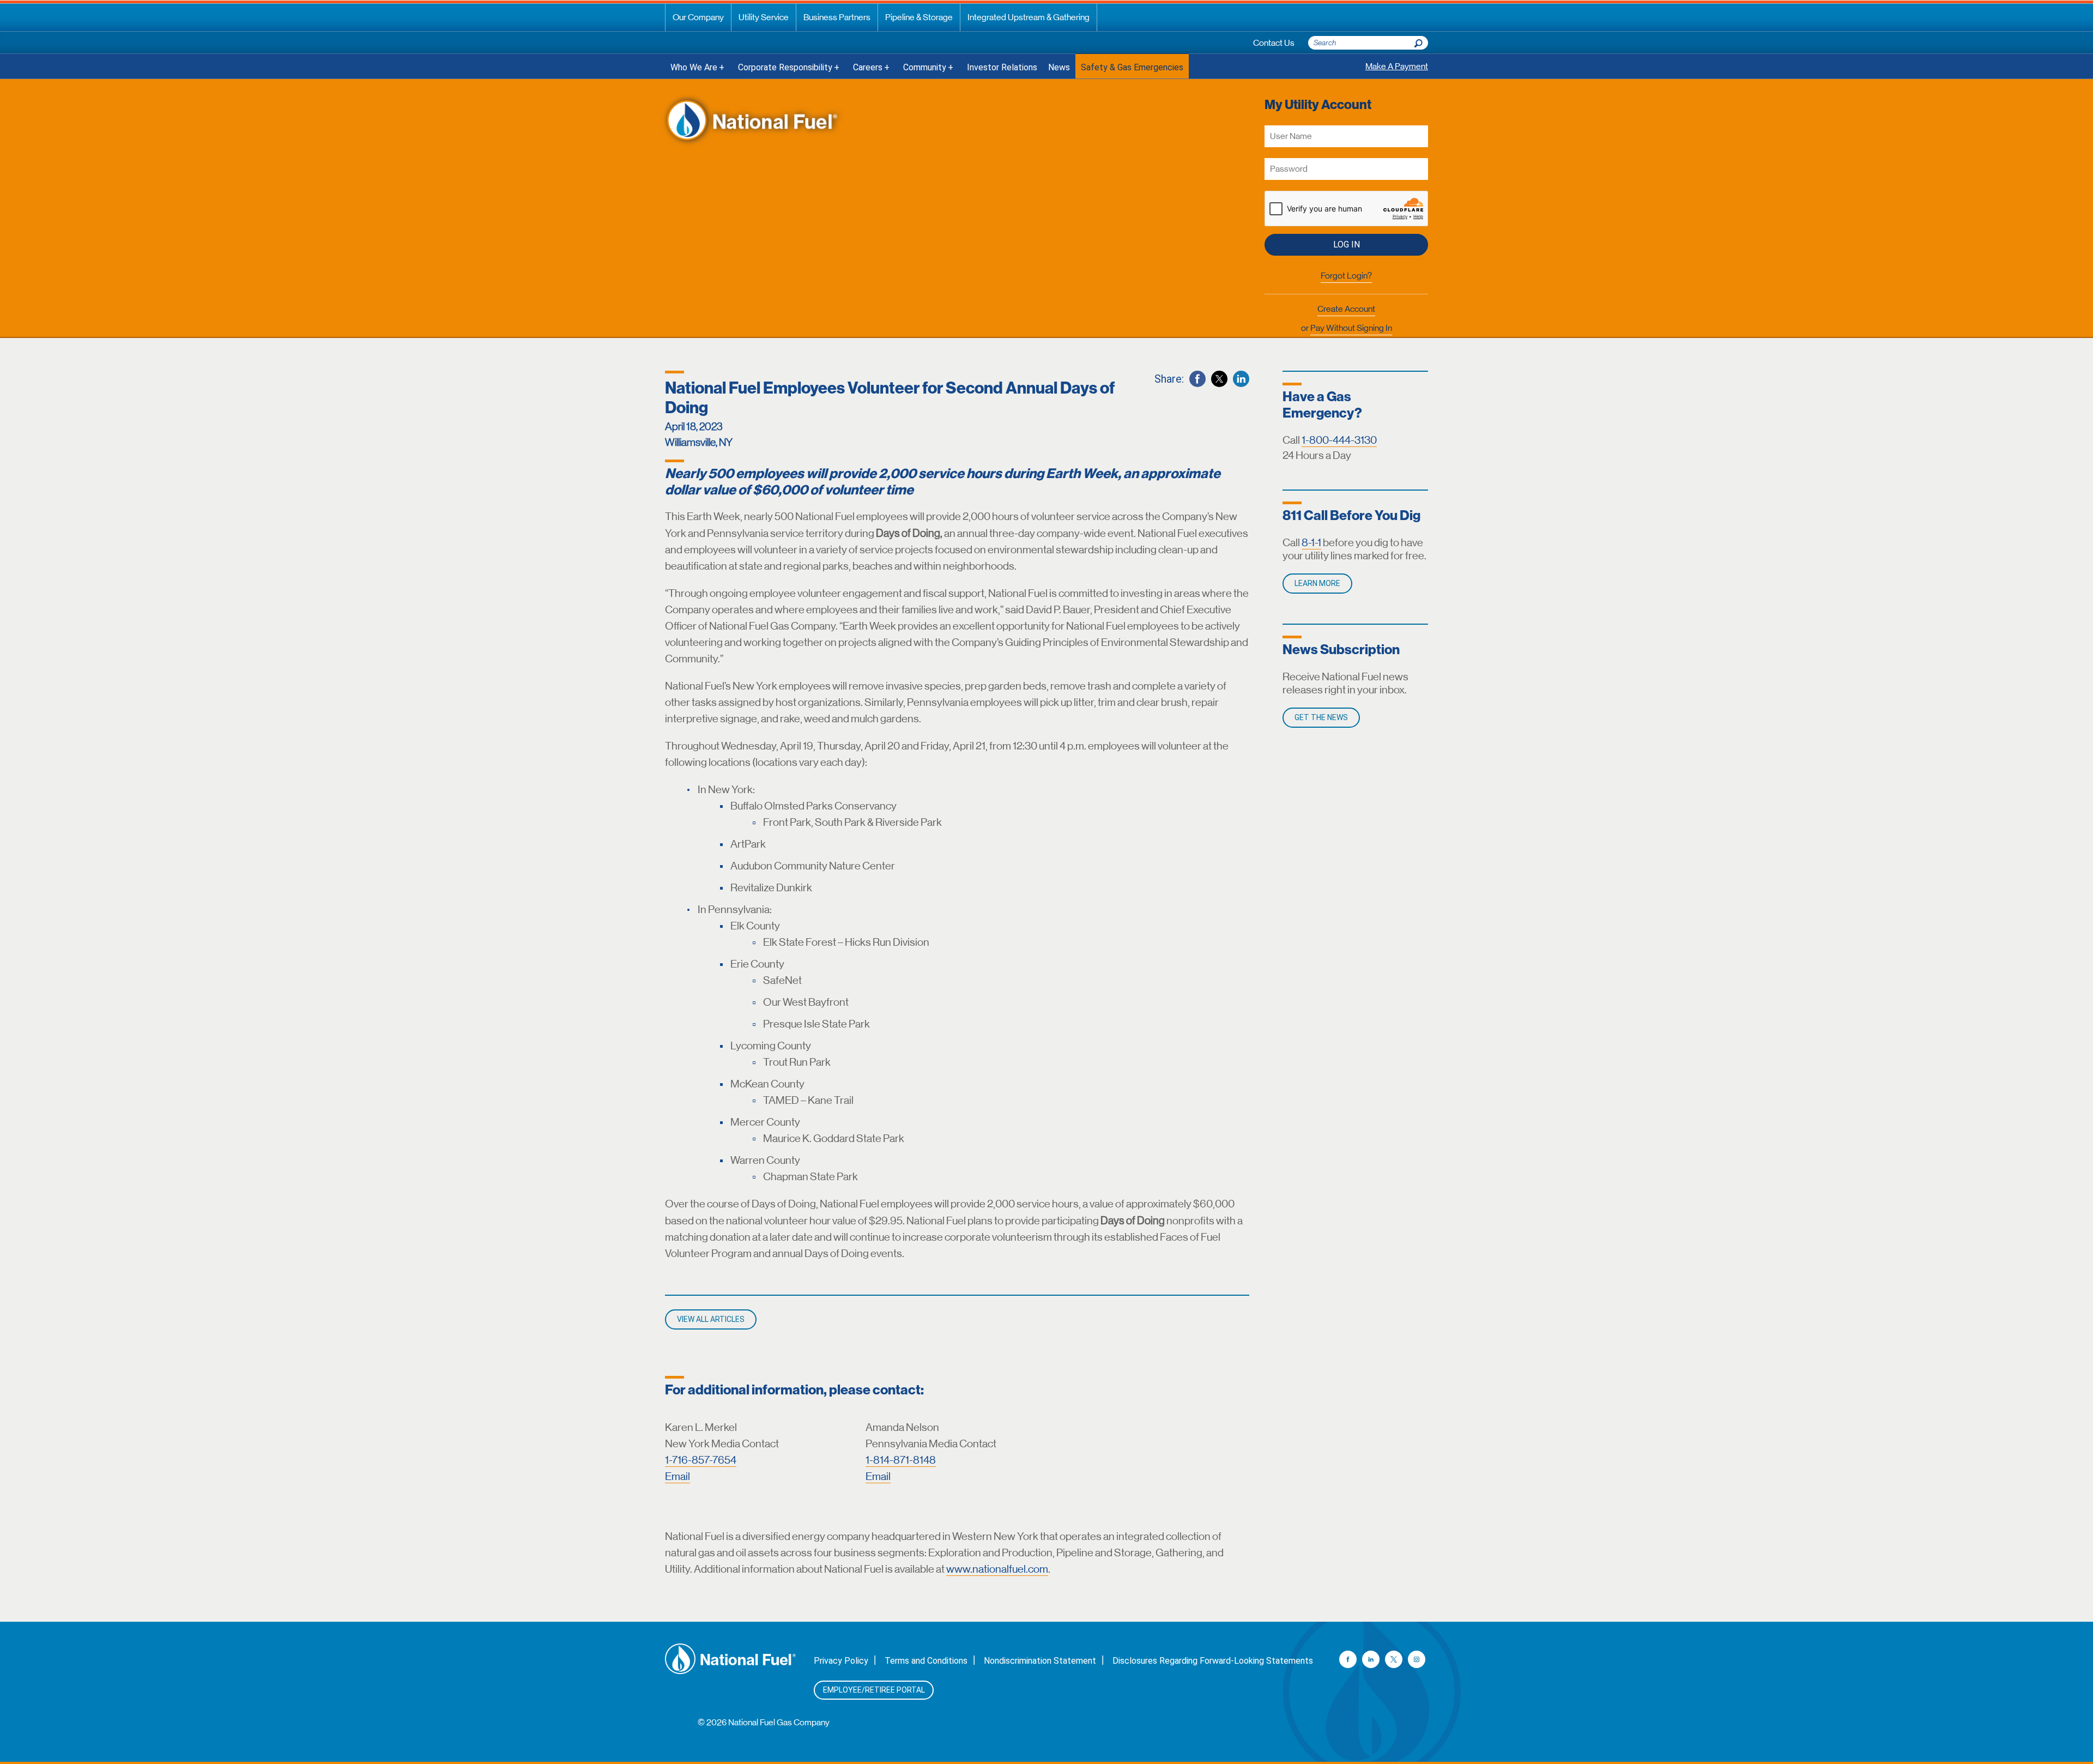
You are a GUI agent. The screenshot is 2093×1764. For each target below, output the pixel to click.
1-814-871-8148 (901, 1460)
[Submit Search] (1418, 40)
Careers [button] (868, 67)
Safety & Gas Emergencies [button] (1132, 67)
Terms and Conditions (926, 1661)
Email (677, 1476)
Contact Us (1274, 43)
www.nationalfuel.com (997, 1569)
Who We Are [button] (694, 67)
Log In (1347, 244)
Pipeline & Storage (919, 17)
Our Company (698, 17)
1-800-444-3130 (1339, 440)
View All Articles (711, 1319)
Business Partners (837, 17)
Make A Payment (1397, 66)
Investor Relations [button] (1002, 67)
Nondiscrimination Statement (1040, 1661)
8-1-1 (1311, 543)
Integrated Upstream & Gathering (1029, 17)
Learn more (1317, 583)
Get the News (1321, 717)
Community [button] (925, 67)
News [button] (1059, 67)
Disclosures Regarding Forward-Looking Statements (1213, 1661)
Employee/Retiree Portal (874, 1690)
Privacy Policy (841, 1661)
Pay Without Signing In (1351, 328)
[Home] (752, 121)
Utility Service (764, 17)
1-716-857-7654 (701, 1460)
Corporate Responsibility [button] (785, 67)
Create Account (1346, 309)
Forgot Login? (1346, 276)
